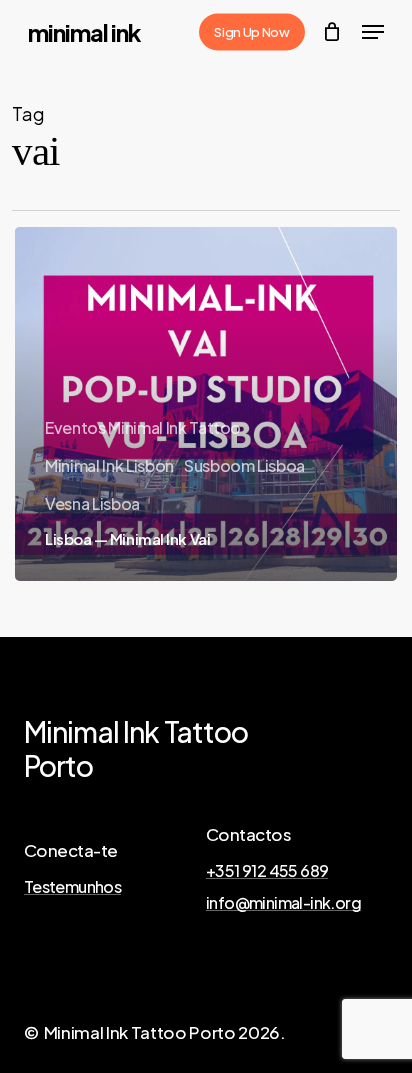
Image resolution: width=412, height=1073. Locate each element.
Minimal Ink (84, 32)
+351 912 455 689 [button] (267, 871)
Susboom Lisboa (244, 465)
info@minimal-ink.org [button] (283, 903)
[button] (373, 32)
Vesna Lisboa (92, 503)
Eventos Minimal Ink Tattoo (143, 427)
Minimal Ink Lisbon (109, 465)
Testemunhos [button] (72, 887)
